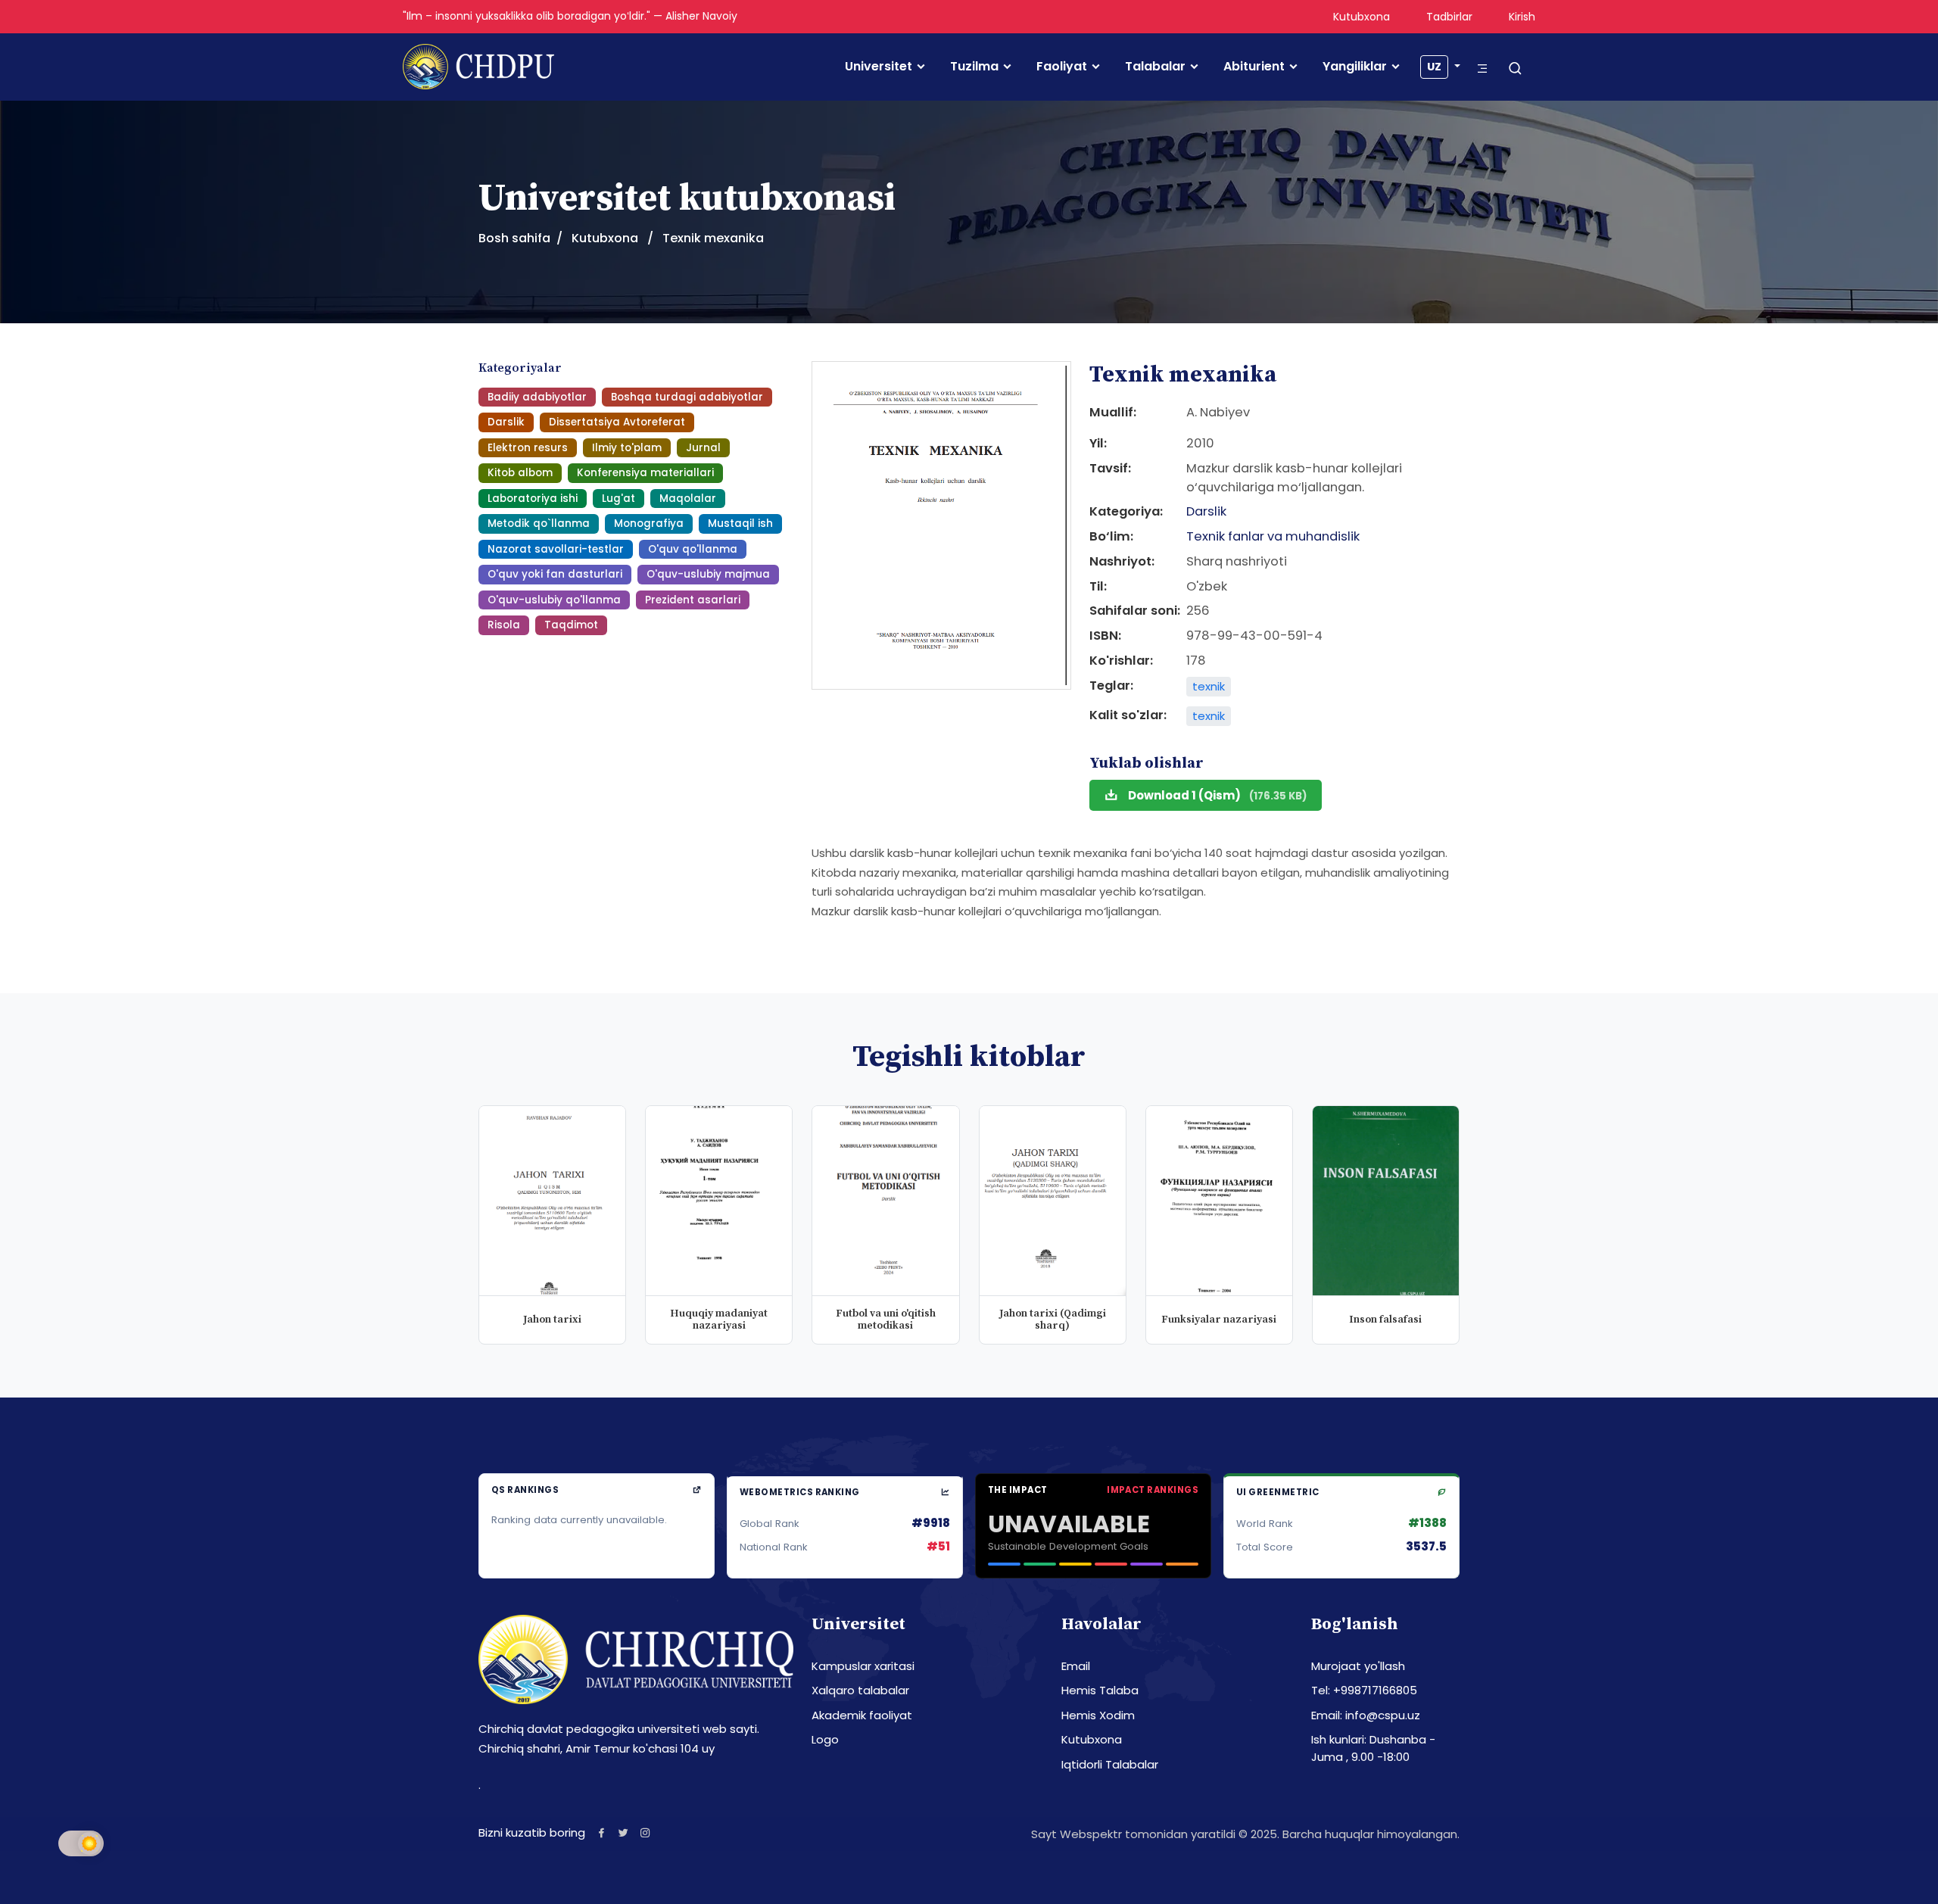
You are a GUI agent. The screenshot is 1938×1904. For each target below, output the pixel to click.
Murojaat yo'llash (1358, 1666)
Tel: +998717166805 (1364, 1690)
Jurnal (703, 448)
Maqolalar (688, 499)
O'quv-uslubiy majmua (708, 574)
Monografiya (649, 524)
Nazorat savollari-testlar (556, 549)
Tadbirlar (1449, 17)
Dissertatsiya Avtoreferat (617, 422)
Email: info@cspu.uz (1366, 1715)
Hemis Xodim (1098, 1715)
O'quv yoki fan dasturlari (555, 574)
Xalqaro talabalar (860, 1690)
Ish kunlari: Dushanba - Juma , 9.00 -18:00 (1373, 1748)
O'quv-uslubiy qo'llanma (554, 600)
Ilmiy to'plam (627, 448)
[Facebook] (601, 1832)
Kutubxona (1362, 17)
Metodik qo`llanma (539, 524)
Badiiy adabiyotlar (537, 397)
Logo (825, 1739)
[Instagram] (645, 1832)
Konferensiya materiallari (645, 473)
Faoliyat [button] (1062, 67)
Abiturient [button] (1254, 67)
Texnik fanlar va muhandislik (1273, 536)
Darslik (506, 422)
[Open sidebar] (1482, 69)
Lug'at (618, 499)
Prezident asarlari (693, 600)
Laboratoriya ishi (533, 499)
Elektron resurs (528, 448)
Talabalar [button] (1155, 67)
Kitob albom (520, 473)
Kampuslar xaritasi (863, 1666)
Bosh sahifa (514, 238)
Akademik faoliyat (862, 1715)
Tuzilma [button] (974, 67)
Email (1076, 1666)
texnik (1209, 686)
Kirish (1522, 17)
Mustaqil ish (740, 524)
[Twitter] (623, 1832)
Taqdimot (571, 625)
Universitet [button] (879, 67)
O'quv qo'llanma (693, 549)
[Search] (1515, 69)
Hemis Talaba (1100, 1690)
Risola (504, 625)
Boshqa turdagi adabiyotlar (687, 397)
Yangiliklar (1355, 67)
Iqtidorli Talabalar (1110, 1764)
